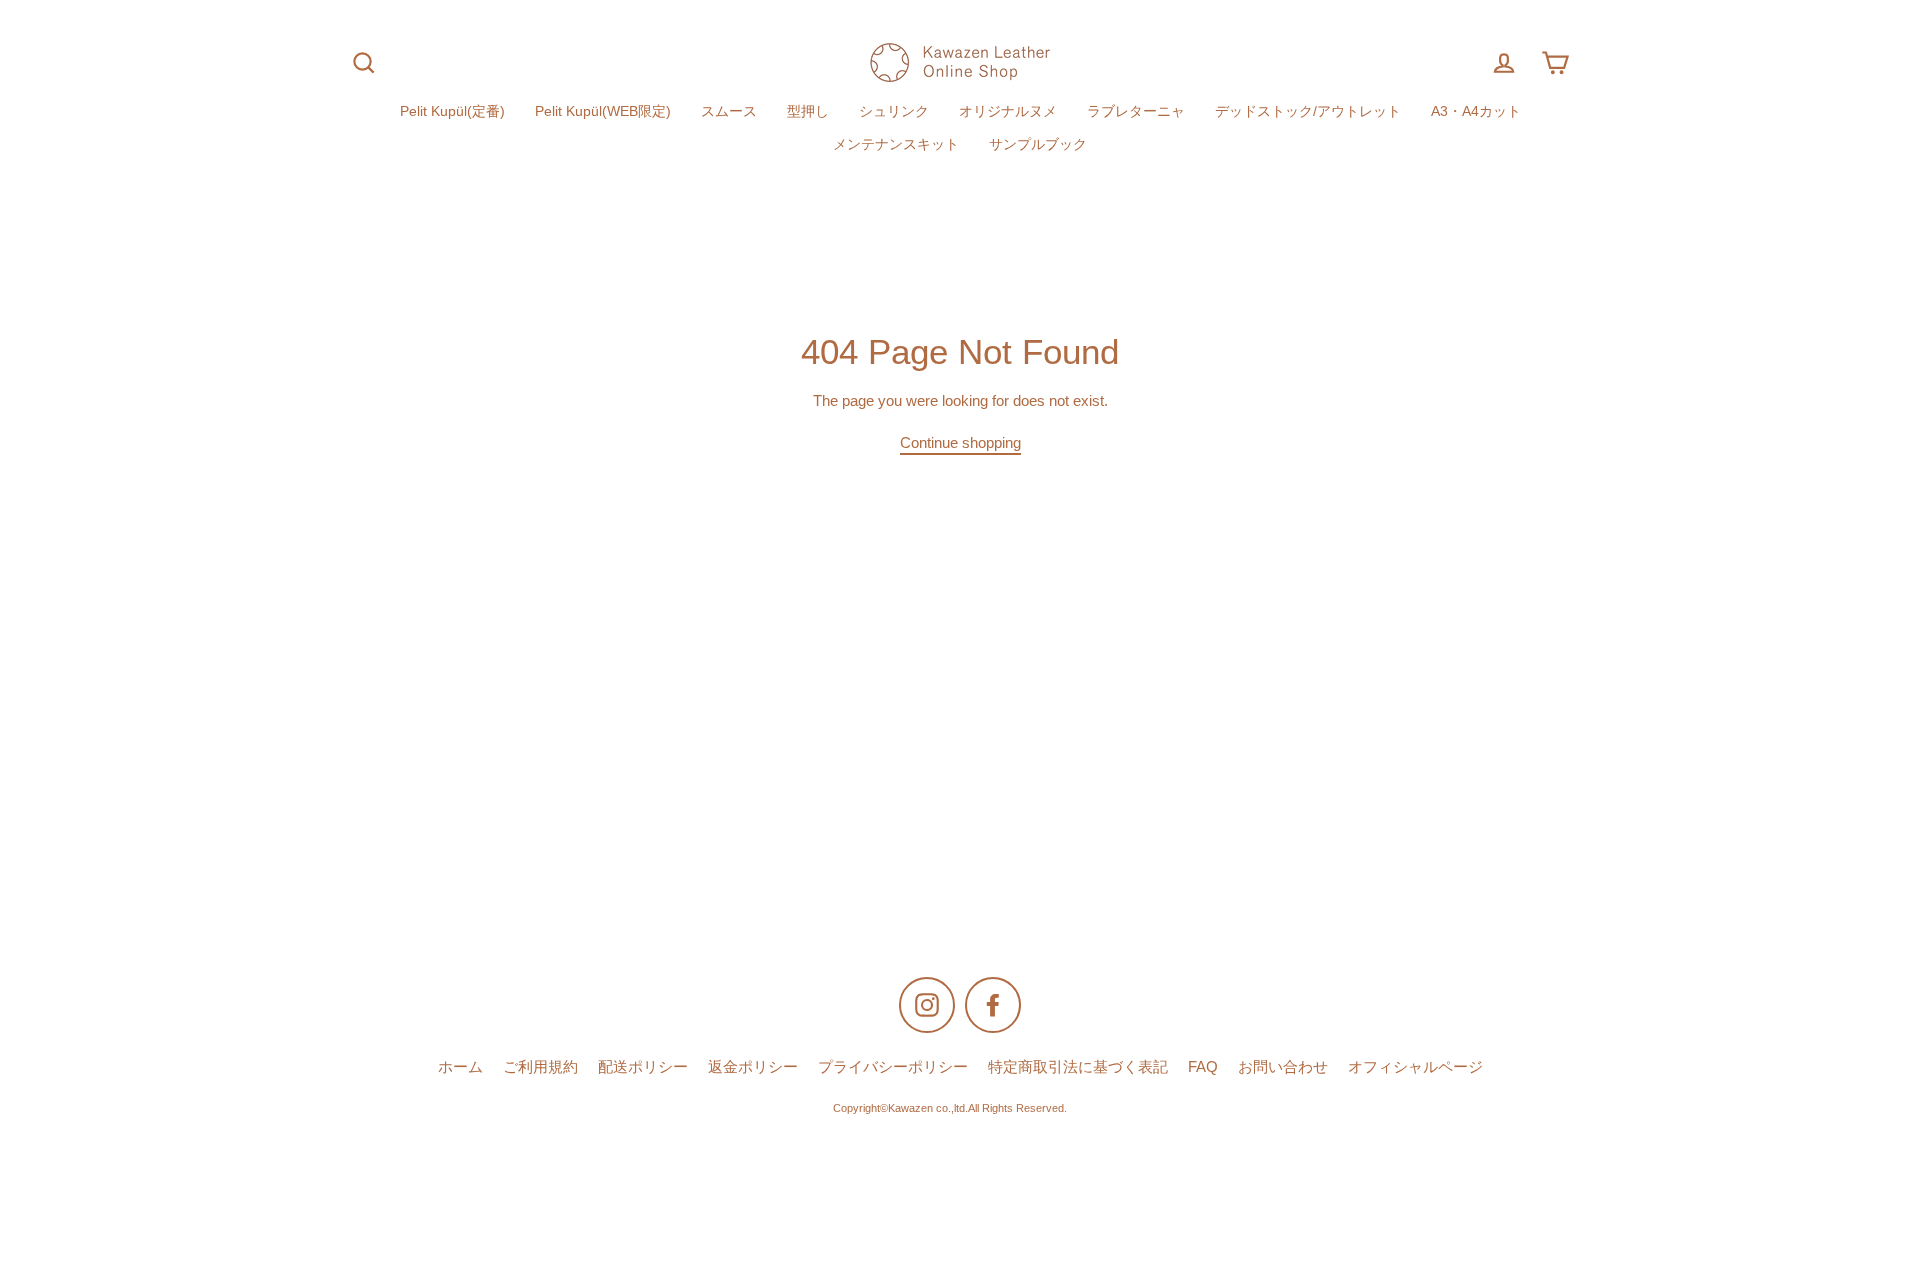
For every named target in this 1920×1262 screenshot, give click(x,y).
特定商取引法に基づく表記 (1078, 1067)
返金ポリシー (753, 1067)
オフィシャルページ (1415, 1067)
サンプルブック (1038, 144)
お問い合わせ (1283, 1067)
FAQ (1203, 1067)
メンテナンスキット (896, 144)
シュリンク (894, 111)
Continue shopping (960, 442)
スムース (729, 111)
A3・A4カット (1476, 111)
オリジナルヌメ (1008, 111)
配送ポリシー (643, 1067)
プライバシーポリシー (893, 1067)
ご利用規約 (540, 1067)
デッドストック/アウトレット (1308, 111)
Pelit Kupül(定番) (452, 111)
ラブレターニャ (1136, 111)
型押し (808, 111)
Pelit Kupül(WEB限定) (603, 111)
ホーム (460, 1067)
